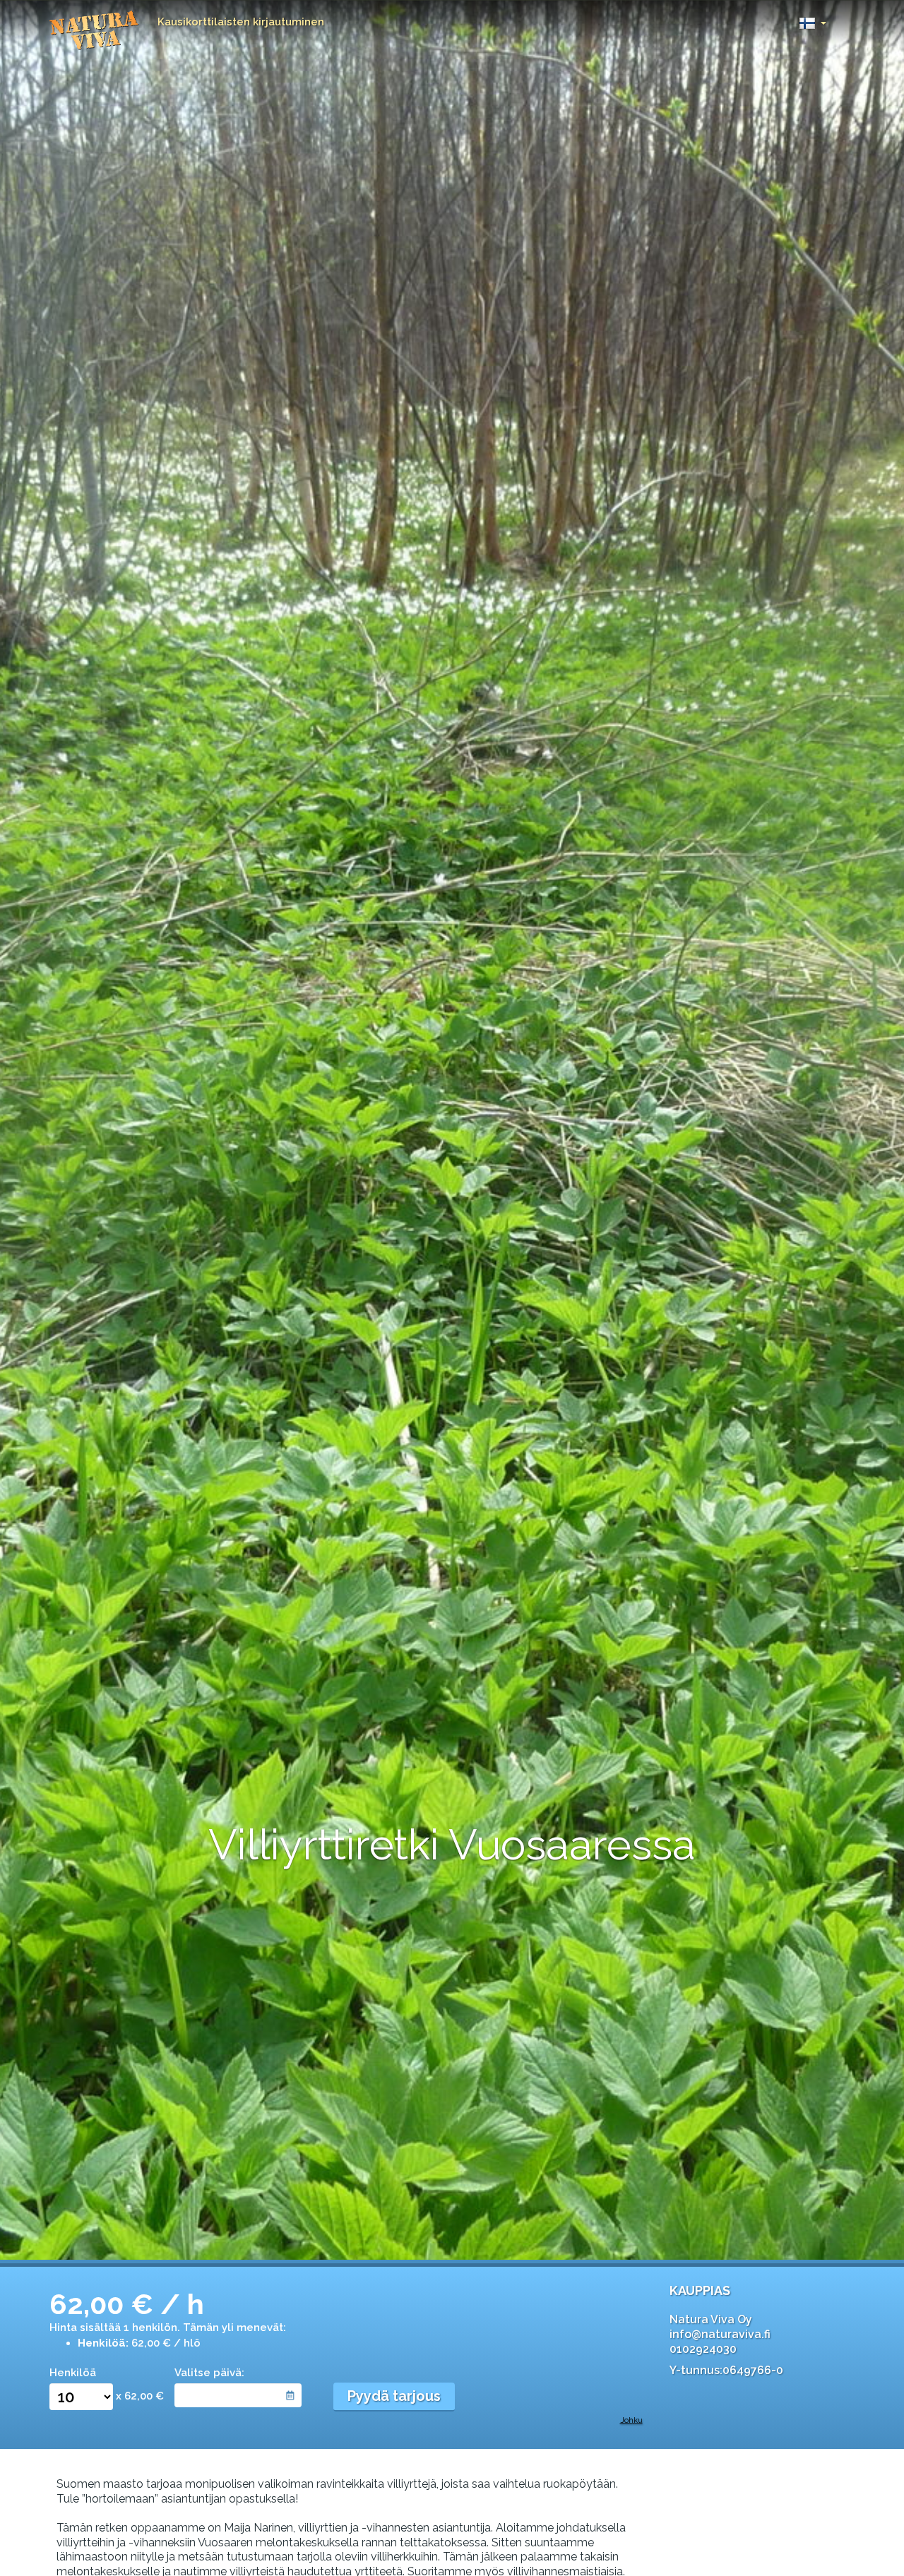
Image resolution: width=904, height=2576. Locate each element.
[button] (813, 19)
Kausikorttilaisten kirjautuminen (241, 22)
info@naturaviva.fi (720, 2334)
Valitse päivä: (209, 2373)
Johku (631, 2420)
